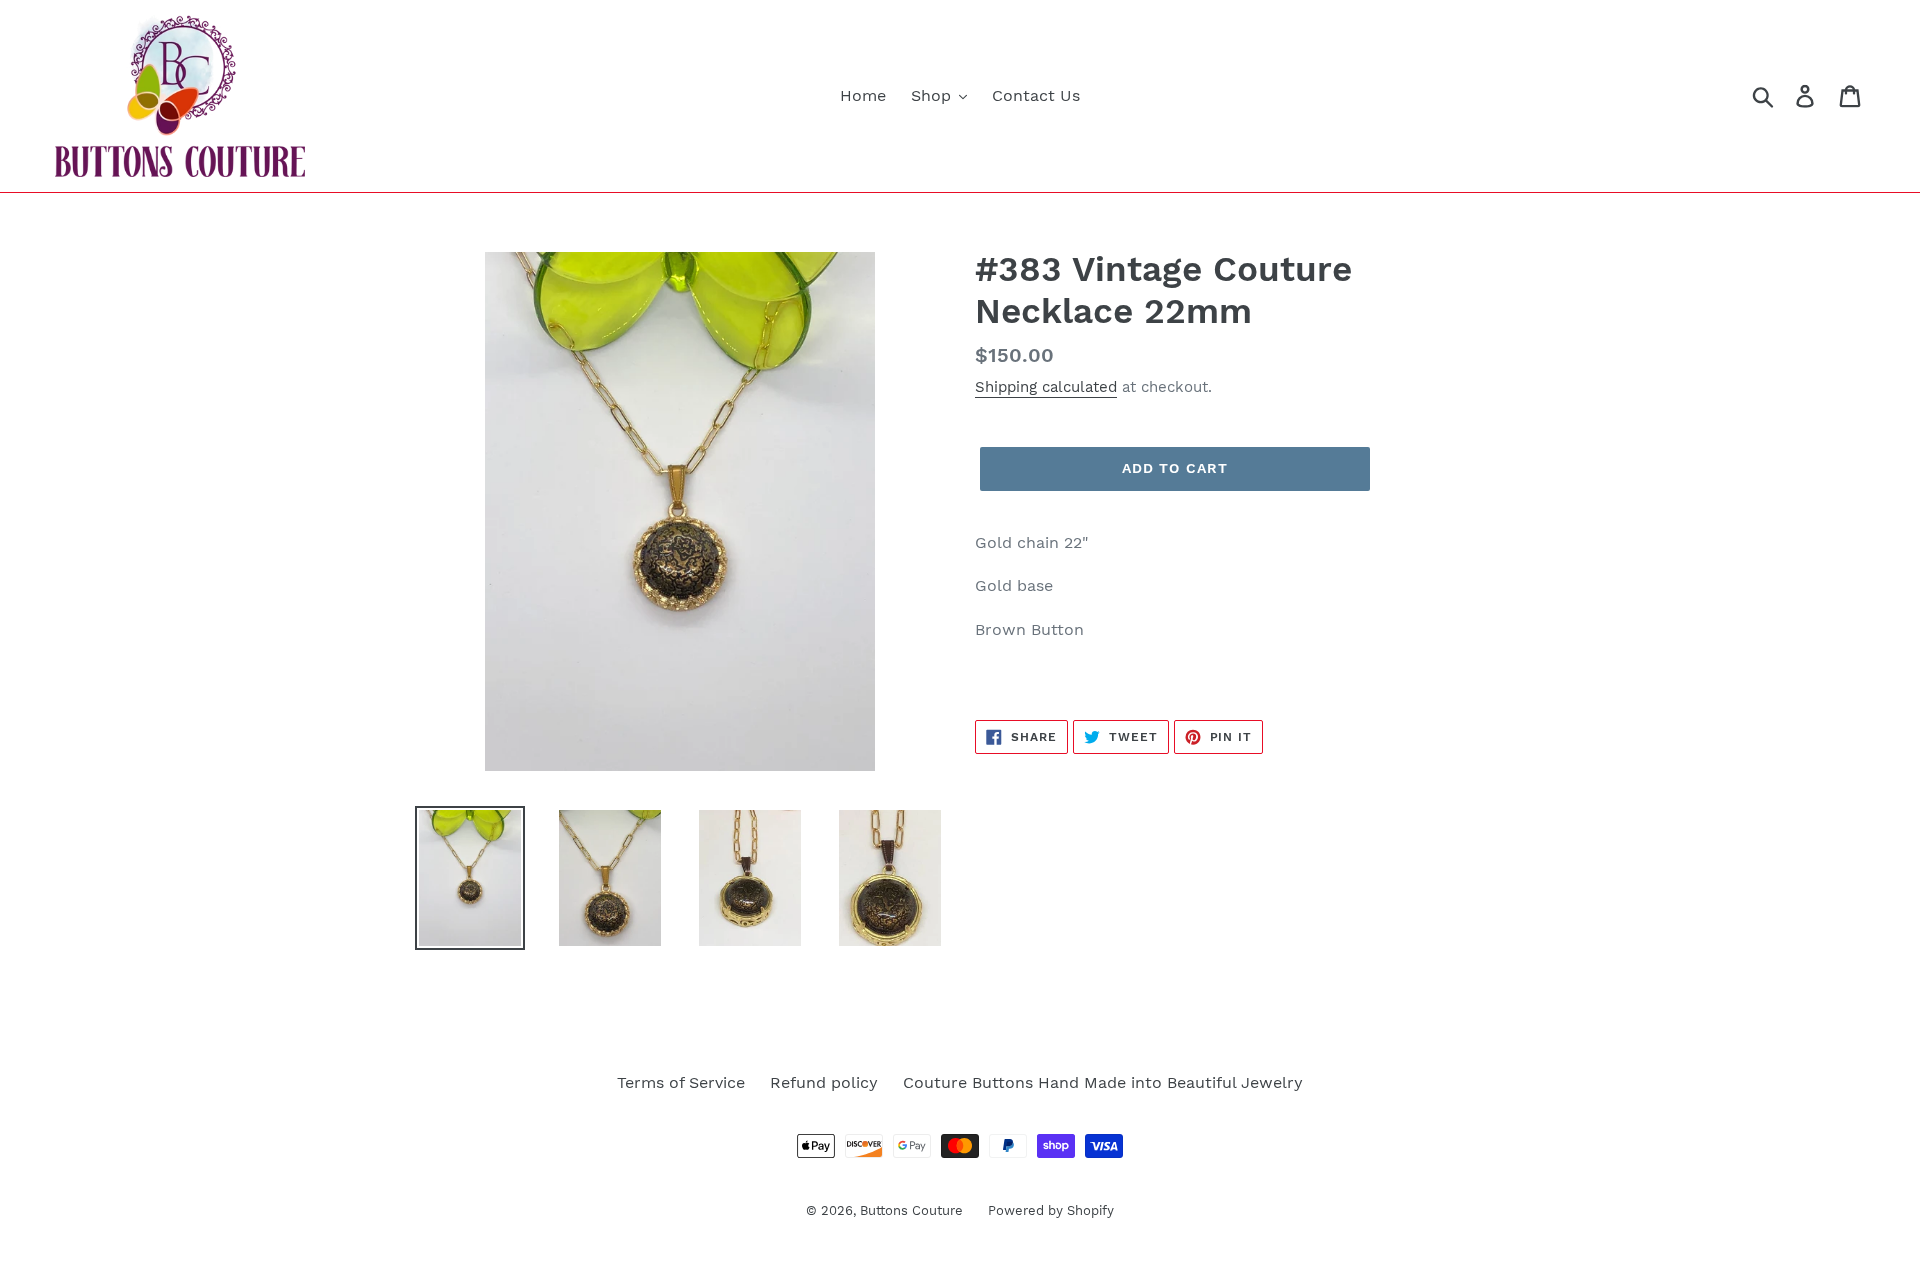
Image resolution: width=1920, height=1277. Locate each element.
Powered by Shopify (1051, 1210)
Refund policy (824, 1082)
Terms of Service (681, 1082)
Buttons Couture (911, 1210)
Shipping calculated (1046, 387)
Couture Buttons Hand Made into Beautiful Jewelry (1103, 1082)
